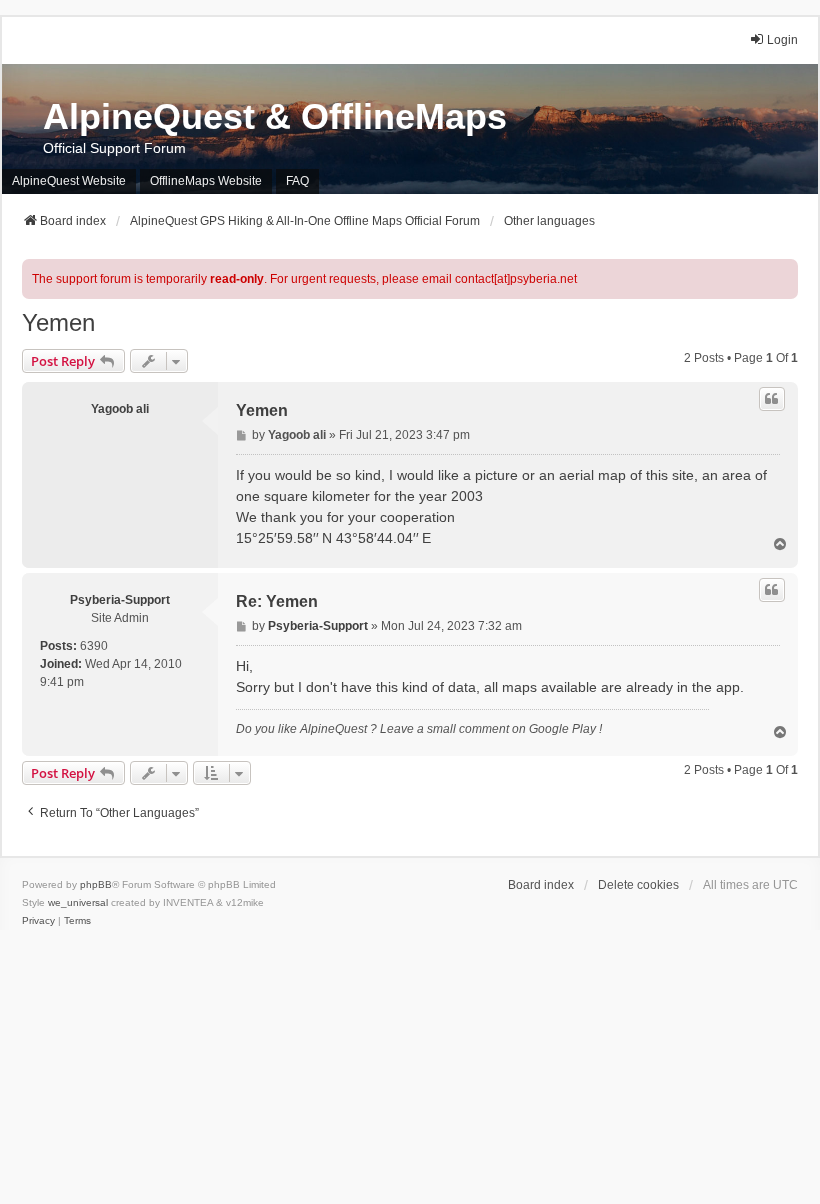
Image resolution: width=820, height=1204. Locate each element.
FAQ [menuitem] (297, 181)
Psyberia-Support (120, 600)
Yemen (58, 322)
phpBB (96, 884)
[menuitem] (38, 921)
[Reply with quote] (772, 399)
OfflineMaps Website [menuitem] (206, 181)
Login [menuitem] (782, 40)
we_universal (78, 902)
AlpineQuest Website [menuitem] (69, 181)
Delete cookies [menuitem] (638, 885)
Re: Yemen (277, 601)
